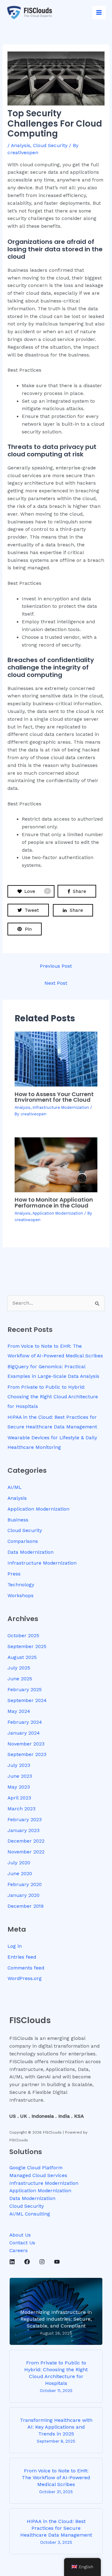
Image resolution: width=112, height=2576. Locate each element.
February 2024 (25, 1722)
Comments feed (26, 1968)
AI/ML (14, 1487)
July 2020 (19, 1863)
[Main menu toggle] (99, 13)
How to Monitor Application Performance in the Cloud (54, 1202)
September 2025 (27, 1646)
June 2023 (20, 1776)
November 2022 (26, 1852)
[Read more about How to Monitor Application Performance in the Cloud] (56, 1164)
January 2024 (24, 1733)
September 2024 (27, 1700)
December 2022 (26, 1841)
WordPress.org (25, 1978)
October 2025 (23, 1636)
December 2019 (26, 1906)
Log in (15, 1946)
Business (18, 1520)
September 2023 (27, 1754)
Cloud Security (50, 146)
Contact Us (22, 2243)
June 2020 (20, 1874)
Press (14, 1574)
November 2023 (26, 1744)
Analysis (21, 146)
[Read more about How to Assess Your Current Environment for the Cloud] (56, 1059)
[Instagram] (42, 2262)
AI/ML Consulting (30, 2214)
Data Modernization (30, 1552)
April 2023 (19, 1798)
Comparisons (23, 1541)
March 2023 (21, 1809)
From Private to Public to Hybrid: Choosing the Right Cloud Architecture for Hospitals (53, 1397)
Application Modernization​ (40, 2191)
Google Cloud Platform (36, 2168)
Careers (19, 2251)
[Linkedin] (12, 2262)
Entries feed (22, 1957)
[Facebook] (27, 2262)
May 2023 (19, 1787)
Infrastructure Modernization (61, 1107)
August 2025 (22, 1657)
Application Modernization (58, 1213)
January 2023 (23, 1830)
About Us (20, 2235)
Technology (21, 1585)
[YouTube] (57, 2262)
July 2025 (19, 1668)
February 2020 (25, 1884)
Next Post (56, 983)
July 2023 (19, 1765)
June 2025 (20, 1679)
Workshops (21, 1596)
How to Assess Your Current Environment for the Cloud (54, 1097)
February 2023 (25, 1820)
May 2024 (19, 1711)
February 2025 (25, 1690)
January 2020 (23, 1895)
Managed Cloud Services (38, 2175)
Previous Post (56, 966)
